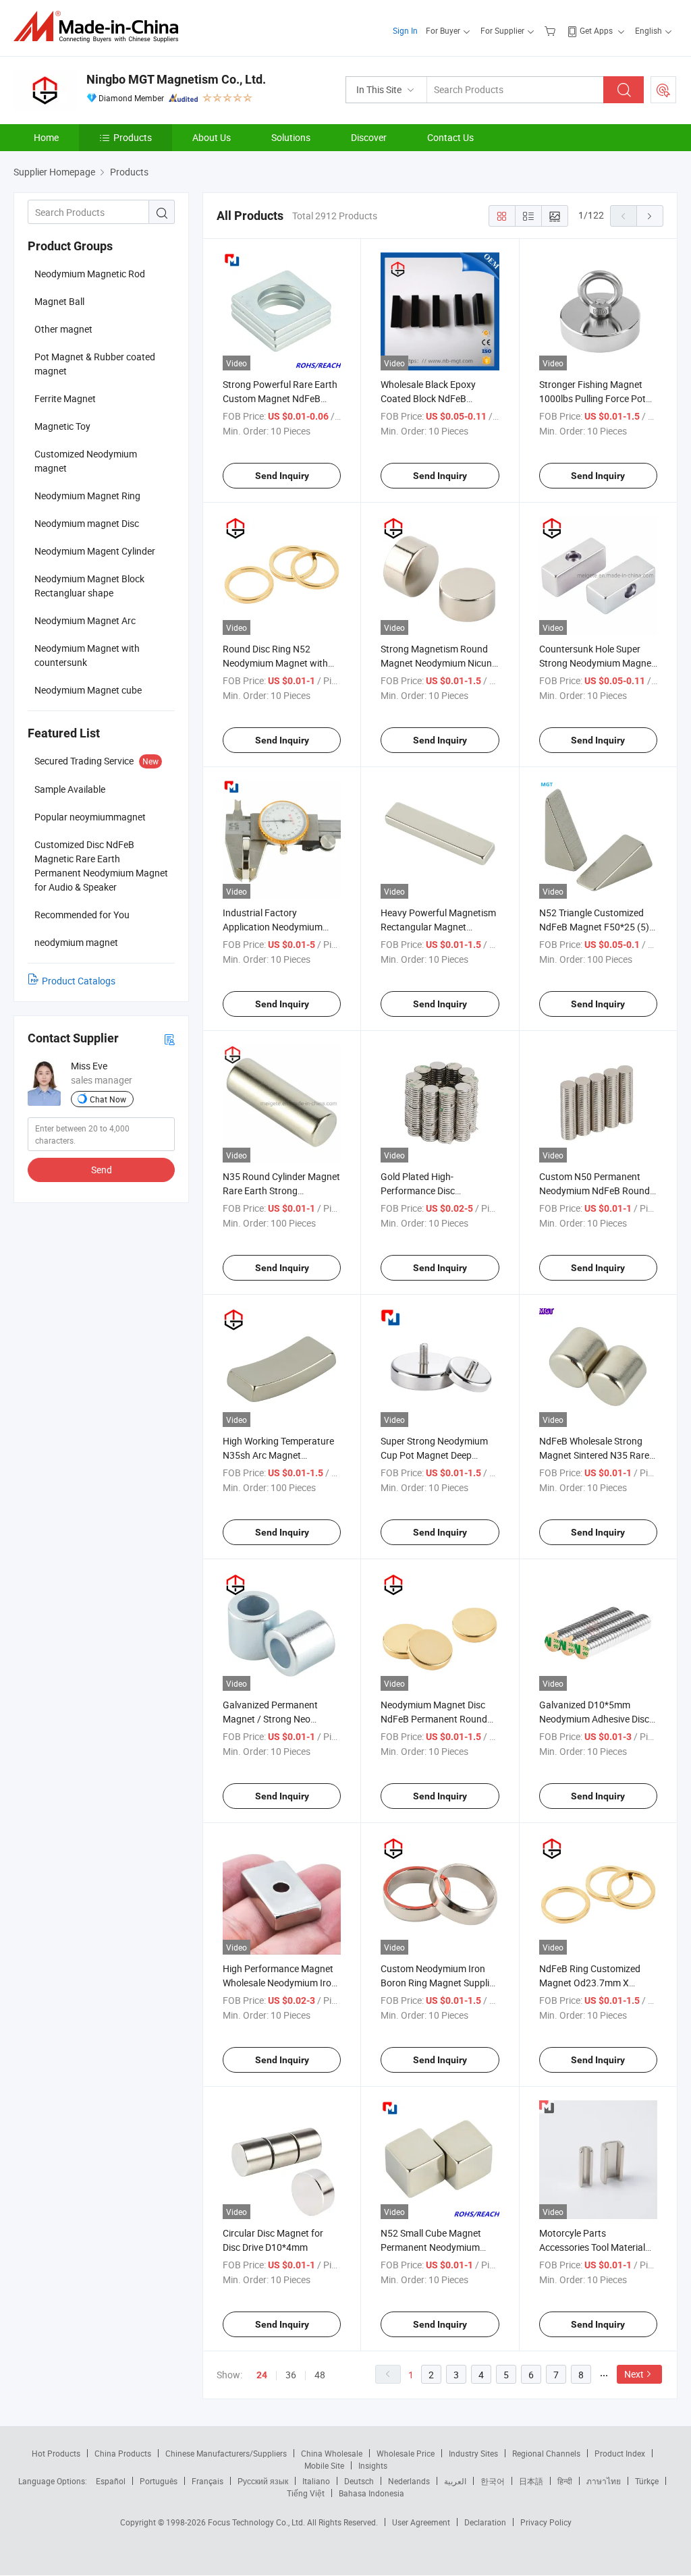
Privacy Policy (546, 2522)
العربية (455, 2481)
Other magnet (63, 329)
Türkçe (647, 2481)
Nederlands (409, 2481)
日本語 (531, 2481)
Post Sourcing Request (663, 90)
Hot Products (56, 2453)
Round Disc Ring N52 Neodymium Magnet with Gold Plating (275, 663)
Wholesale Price (406, 2453)
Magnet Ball (59, 301)
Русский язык (263, 2481)
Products (133, 137)
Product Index (620, 2453)
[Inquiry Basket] (552, 30)
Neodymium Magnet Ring (87, 496)
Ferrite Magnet (65, 398)
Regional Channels (546, 2453)
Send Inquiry (282, 476)
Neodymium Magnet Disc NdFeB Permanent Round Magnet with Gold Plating (434, 1719)
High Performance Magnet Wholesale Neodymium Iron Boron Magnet (280, 1983)
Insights (373, 2465)
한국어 (493, 2481)
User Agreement (421, 2522)
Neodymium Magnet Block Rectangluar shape (89, 586)
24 (262, 2375)
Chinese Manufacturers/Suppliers (226, 2453)
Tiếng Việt (306, 2493)
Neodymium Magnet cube (88, 690)
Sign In (405, 30)
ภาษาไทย (604, 2481)
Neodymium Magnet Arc (85, 620)
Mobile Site (324, 2465)
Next (634, 2374)
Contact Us (450, 137)
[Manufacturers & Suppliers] (100, 27)
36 (291, 2375)
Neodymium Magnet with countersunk (87, 655)
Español (111, 2481)
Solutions (291, 137)
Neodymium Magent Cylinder (95, 551)
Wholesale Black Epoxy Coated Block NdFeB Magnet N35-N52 (428, 398)
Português (159, 2481)
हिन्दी (565, 2481)
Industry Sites (473, 2453)
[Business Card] (169, 1039)
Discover (369, 137)
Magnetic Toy (62, 426)
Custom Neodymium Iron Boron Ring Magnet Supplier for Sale (439, 1983)
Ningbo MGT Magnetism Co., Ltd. (176, 79)
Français (208, 2481)
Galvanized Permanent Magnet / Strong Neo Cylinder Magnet (270, 1719)
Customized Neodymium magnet (86, 461)
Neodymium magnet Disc (87, 523)
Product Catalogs (79, 981)
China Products (123, 2453)
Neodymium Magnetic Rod (90, 274)
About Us (212, 137)
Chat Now (108, 1099)
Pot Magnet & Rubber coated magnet (95, 364)
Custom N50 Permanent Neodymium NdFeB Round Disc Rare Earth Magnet (595, 1191)
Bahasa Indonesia (371, 2493)
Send (102, 1170)
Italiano (316, 2481)
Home (46, 137)
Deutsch (359, 2481)
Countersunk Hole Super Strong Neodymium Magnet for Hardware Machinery (597, 663)
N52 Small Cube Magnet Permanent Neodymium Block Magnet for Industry (435, 2247)
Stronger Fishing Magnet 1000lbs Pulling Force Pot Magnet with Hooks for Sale (597, 398)
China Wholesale (332, 2453)
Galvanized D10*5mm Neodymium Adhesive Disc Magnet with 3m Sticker (594, 1719)
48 (320, 2375)
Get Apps (596, 30)
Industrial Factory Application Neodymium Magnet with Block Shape (276, 927)
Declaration (485, 2522)
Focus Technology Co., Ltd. (257, 2522)
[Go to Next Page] (650, 216)
